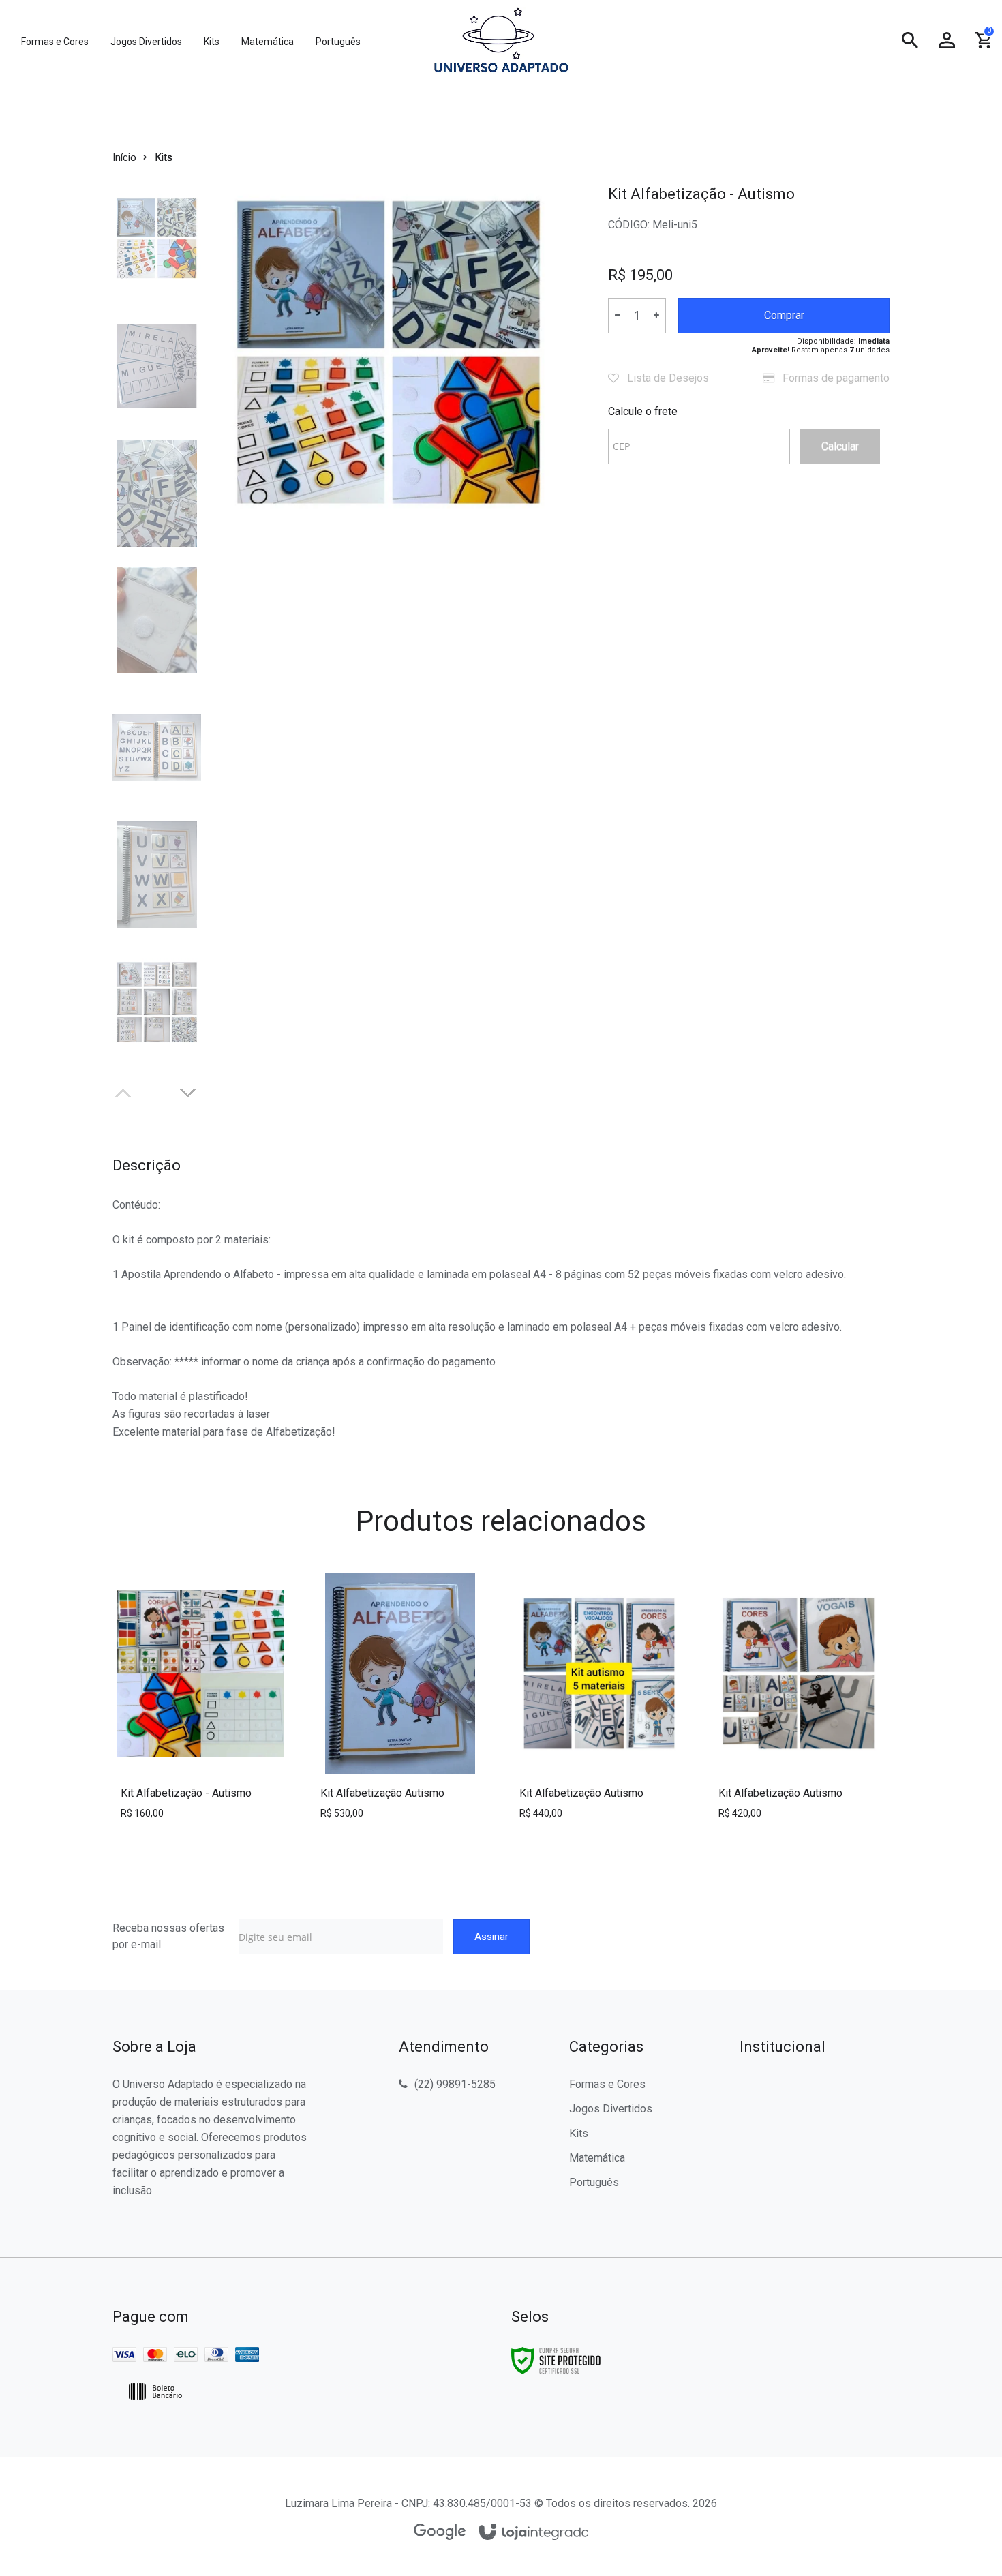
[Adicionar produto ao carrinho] (201, 1738)
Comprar (784, 315)
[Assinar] (491, 1937)
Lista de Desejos (667, 378)
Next (189, 1091)
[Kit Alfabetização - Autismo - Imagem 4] (157, 621)
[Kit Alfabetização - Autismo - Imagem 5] (157, 747)
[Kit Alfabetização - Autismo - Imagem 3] (157, 493)
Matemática (597, 2158)
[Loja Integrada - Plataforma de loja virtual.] (534, 2533)
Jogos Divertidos (611, 2109)
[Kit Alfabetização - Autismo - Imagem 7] (157, 1002)
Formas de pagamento (835, 378)
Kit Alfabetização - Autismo (186, 1793)
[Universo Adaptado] (501, 41)
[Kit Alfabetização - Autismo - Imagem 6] (157, 875)
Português (594, 2182)
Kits (164, 157)
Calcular (840, 446)
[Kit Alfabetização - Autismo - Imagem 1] (157, 239)
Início (124, 157)
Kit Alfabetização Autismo (382, 1793)
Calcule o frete (643, 411)
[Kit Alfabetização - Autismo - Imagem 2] (157, 366)
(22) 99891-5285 (455, 2084)
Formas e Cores (607, 2084)
